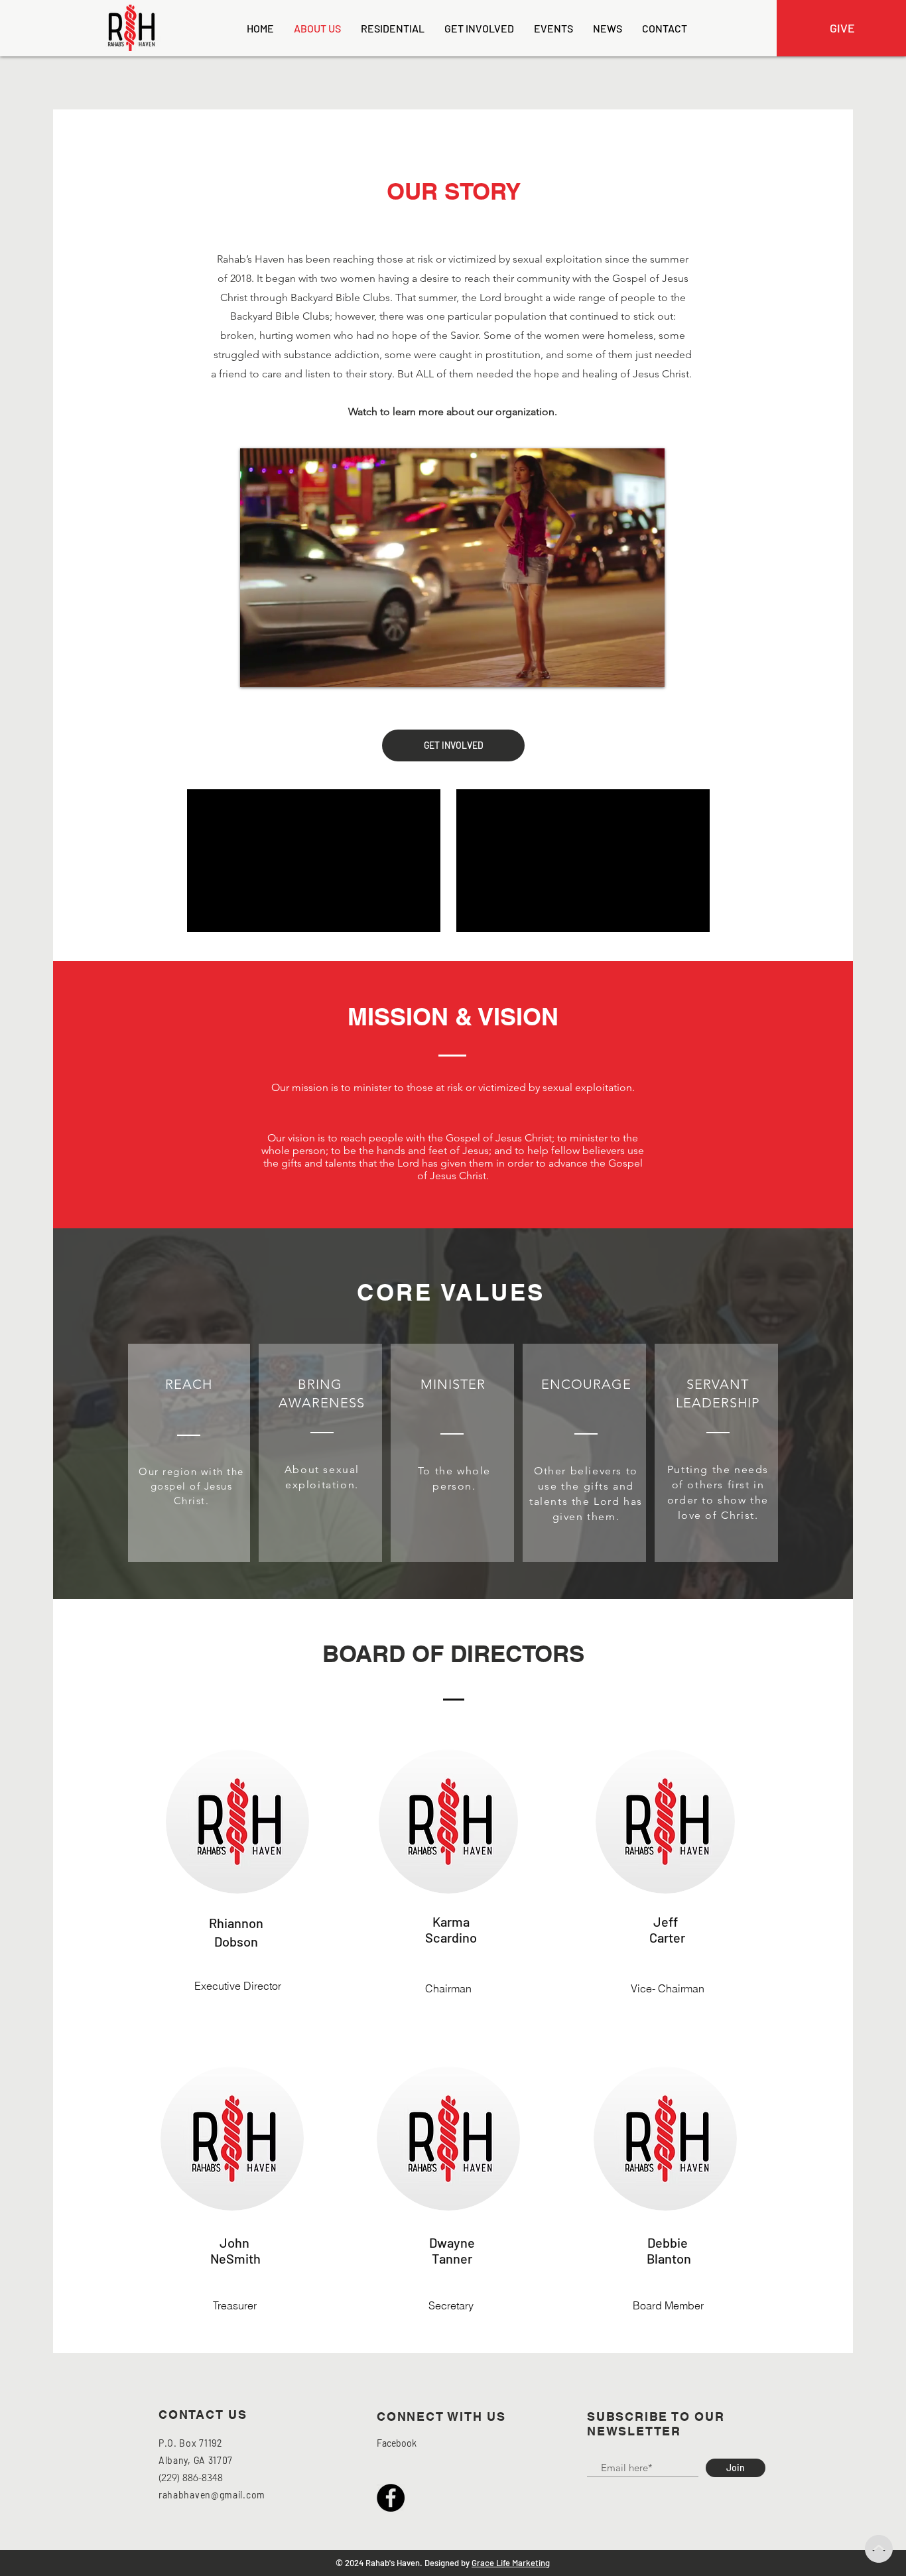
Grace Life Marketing (511, 2563)
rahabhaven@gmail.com (212, 2495)
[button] (648, 673)
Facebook (397, 2443)
